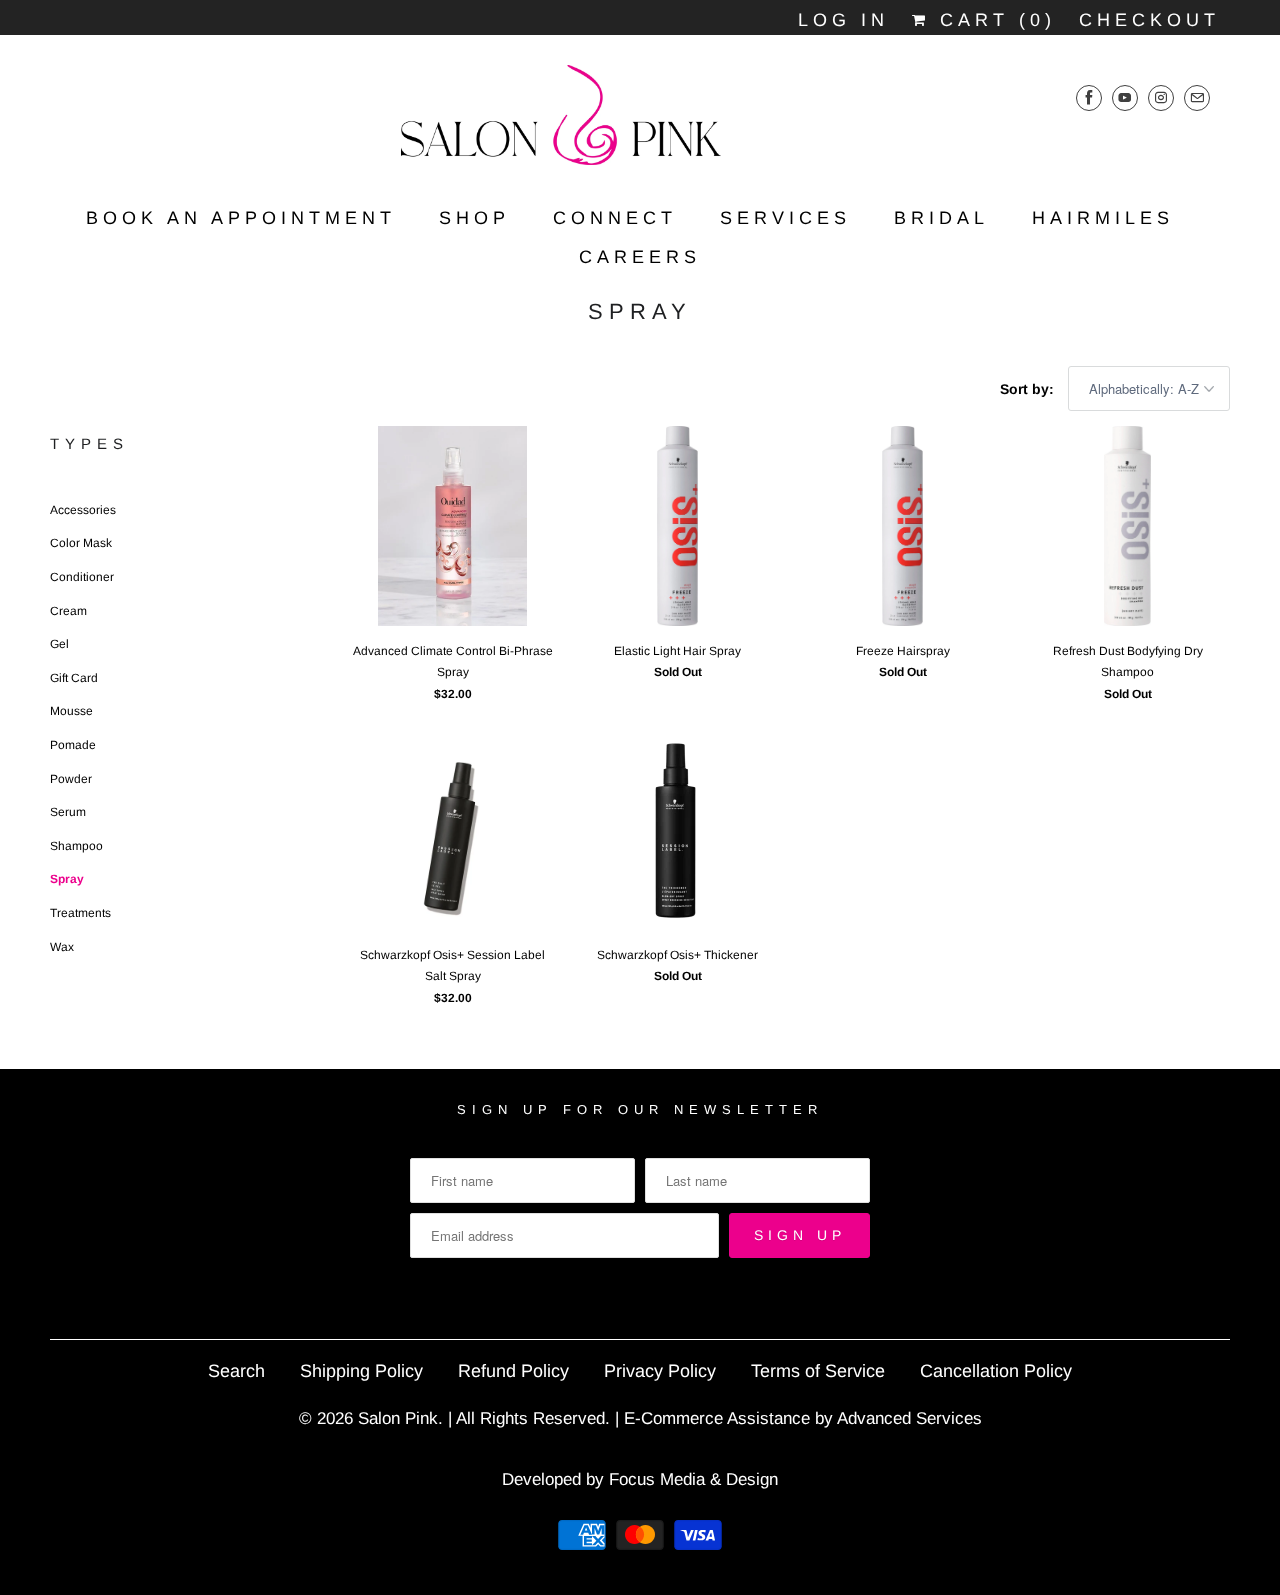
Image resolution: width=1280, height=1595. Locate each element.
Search (236, 1371)
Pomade (73, 745)
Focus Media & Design (693, 1479)
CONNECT (615, 218)
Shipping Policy (361, 1371)
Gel (59, 644)
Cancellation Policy (996, 1371)
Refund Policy (513, 1371)
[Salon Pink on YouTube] (1125, 97)
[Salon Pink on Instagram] (1161, 97)
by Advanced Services (898, 1418)
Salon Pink (398, 1418)
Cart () (993, 20)
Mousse (71, 711)
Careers (640, 257)
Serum (68, 812)
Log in (843, 20)
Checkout (1149, 20)
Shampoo (76, 846)
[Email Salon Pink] (1197, 97)
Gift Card (74, 678)
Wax (62, 947)
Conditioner (82, 577)
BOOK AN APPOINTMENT (241, 218)
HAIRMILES (1103, 218)
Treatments (80, 913)
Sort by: (1029, 389)
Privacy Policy (660, 1371)
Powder (71, 779)
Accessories (83, 510)
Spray (640, 311)
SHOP (474, 218)
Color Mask (81, 543)
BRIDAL (941, 218)
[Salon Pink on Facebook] (1089, 97)
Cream (68, 611)
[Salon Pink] (640, 121)
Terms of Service (818, 1371)
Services (785, 218)
